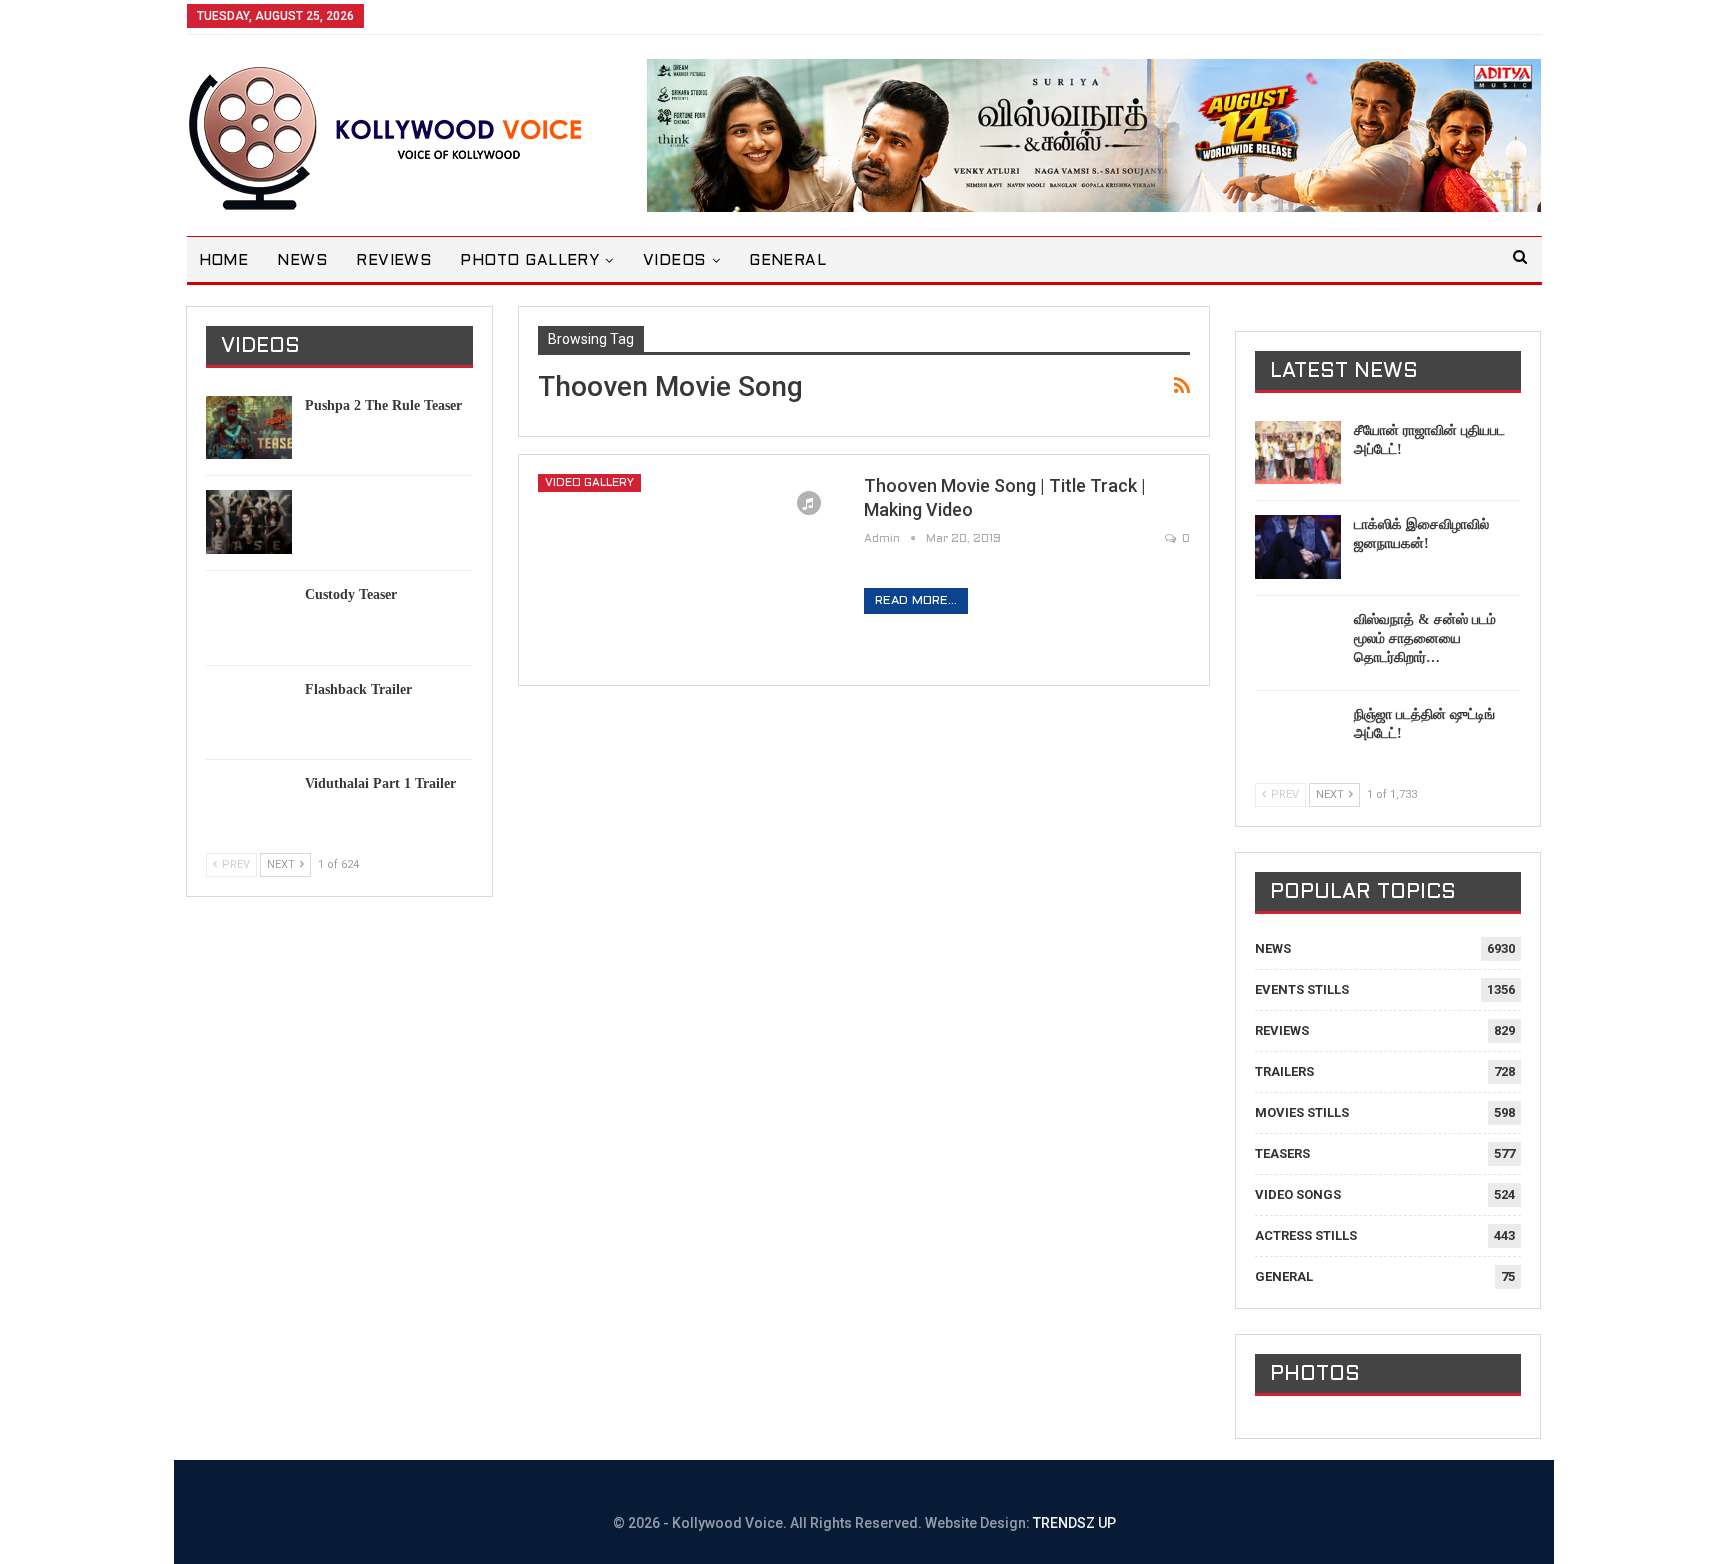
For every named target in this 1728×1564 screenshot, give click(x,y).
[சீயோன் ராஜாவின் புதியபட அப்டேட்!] (1298, 453)
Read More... (916, 601)
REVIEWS (393, 261)
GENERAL (787, 261)
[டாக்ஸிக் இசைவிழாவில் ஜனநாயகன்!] (1298, 547)
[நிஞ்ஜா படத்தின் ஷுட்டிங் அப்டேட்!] (1298, 737)
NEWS (302, 261)
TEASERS (1282, 1153)
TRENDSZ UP (1074, 1523)
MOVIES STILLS (1302, 1112)
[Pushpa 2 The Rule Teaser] (249, 428)
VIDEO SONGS (1298, 1194)
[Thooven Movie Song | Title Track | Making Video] (688, 570)
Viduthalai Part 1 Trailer (380, 783)
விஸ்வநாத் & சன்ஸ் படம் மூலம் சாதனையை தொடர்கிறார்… (1425, 638)
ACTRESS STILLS (1306, 1235)
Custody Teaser (351, 594)
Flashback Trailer (358, 689)
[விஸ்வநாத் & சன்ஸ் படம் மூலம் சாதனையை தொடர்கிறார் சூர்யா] (1298, 642)
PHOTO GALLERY (529, 261)
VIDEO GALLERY (589, 483)
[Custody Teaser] (249, 617)
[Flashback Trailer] (249, 712)
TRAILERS (1284, 1071)
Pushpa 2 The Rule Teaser (383, 405)
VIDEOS (674, 261)
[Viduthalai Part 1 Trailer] (249, 806)
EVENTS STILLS (1302, 989)
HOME (224, 261)
